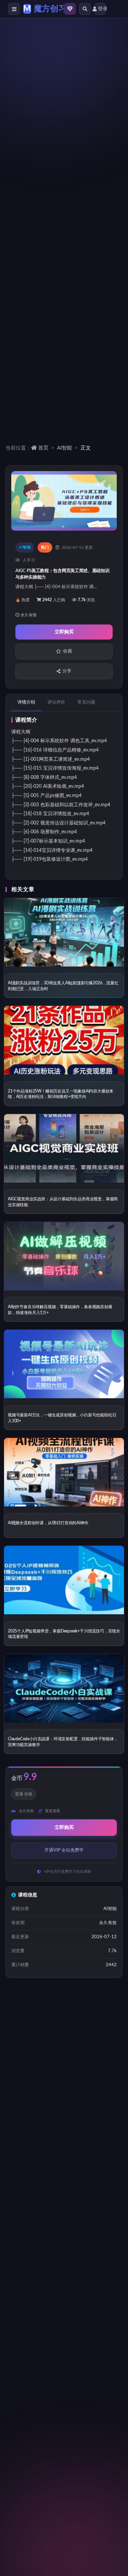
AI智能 (65, 448)
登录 (102, 9)
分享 (67, 671)
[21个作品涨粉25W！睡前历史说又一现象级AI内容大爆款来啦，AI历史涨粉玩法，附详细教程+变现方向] (64, 1040)
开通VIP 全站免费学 (64, 1850)
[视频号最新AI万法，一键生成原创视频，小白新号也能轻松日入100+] (64, 1364)
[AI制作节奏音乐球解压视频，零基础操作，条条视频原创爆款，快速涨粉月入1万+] (64, 1256)
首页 (43, 448)
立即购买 (64, 632)
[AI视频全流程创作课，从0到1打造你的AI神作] (64, 1472)
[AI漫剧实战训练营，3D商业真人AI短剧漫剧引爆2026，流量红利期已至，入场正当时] (64, 932)
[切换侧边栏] (14, 9)
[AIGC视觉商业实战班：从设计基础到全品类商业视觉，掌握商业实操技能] (64, 1148)
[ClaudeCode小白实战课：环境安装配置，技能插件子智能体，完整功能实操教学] (64, 1688)
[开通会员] (70, 9)
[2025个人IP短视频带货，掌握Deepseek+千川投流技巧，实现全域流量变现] (64, 1580)
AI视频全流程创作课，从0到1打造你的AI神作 (48, 1523)
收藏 (68, 651)
